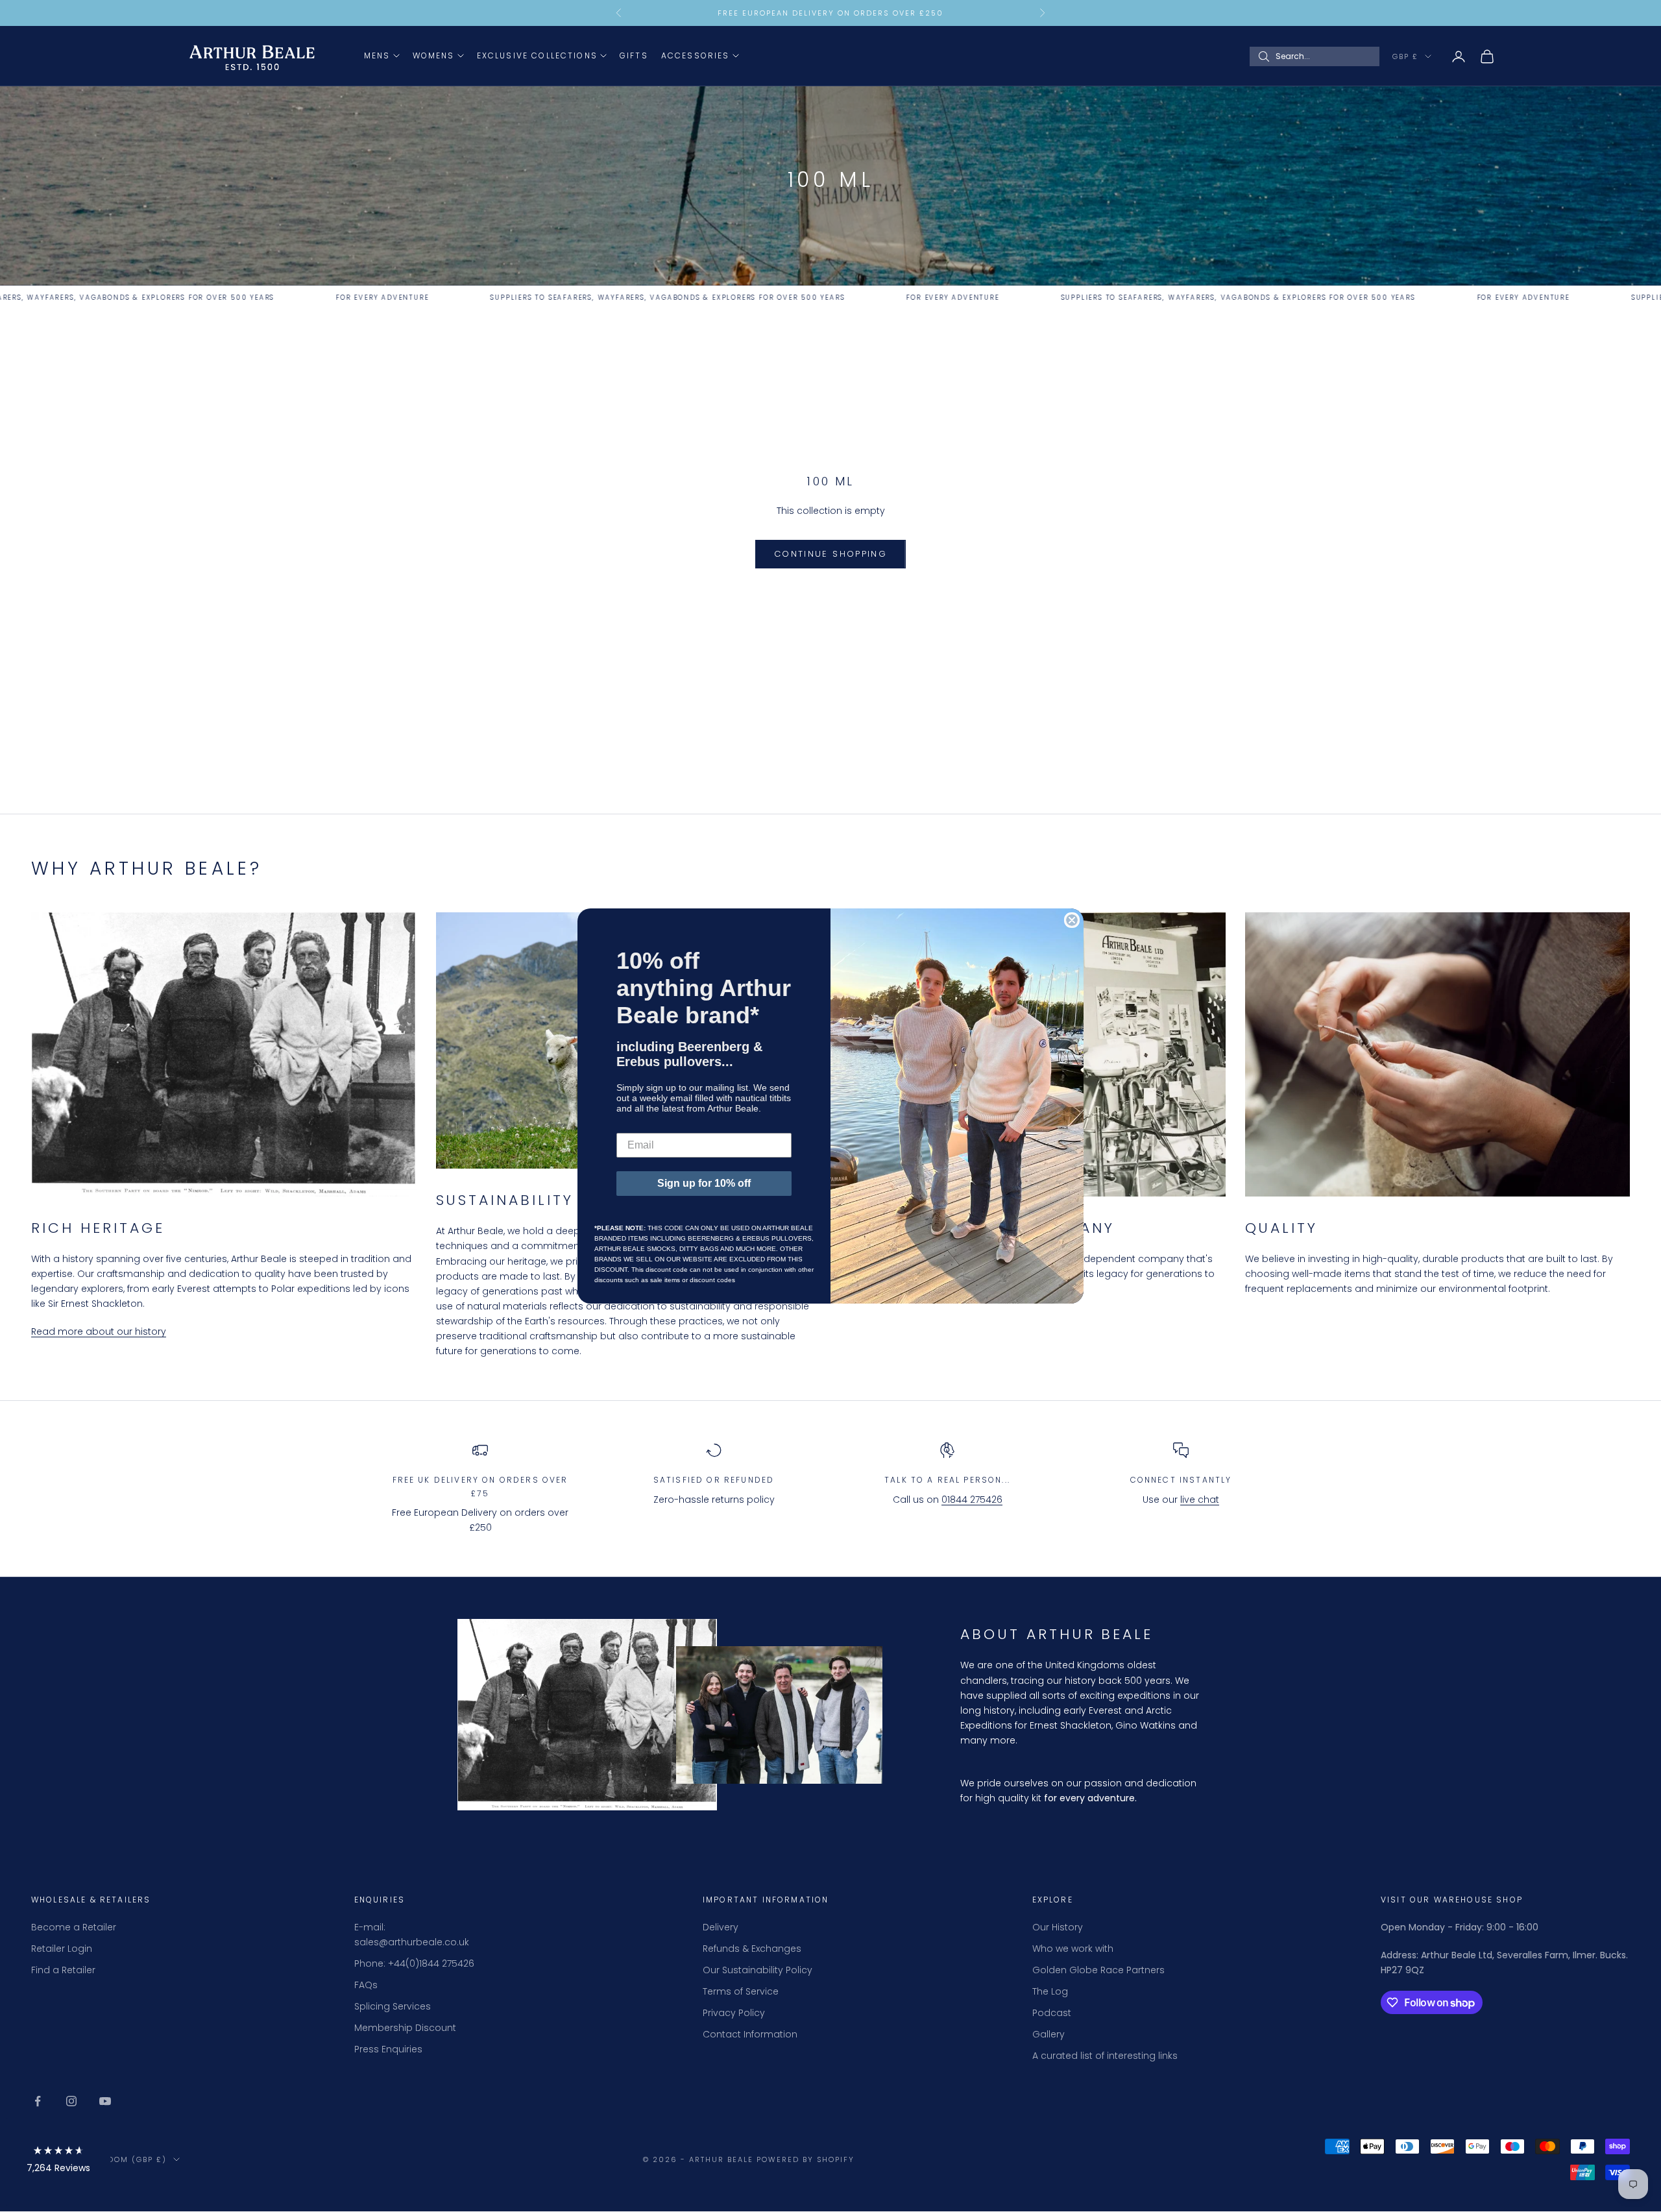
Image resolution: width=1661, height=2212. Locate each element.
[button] (58, 2162)
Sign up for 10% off (704, 1183)
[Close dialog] (1072, 920)
